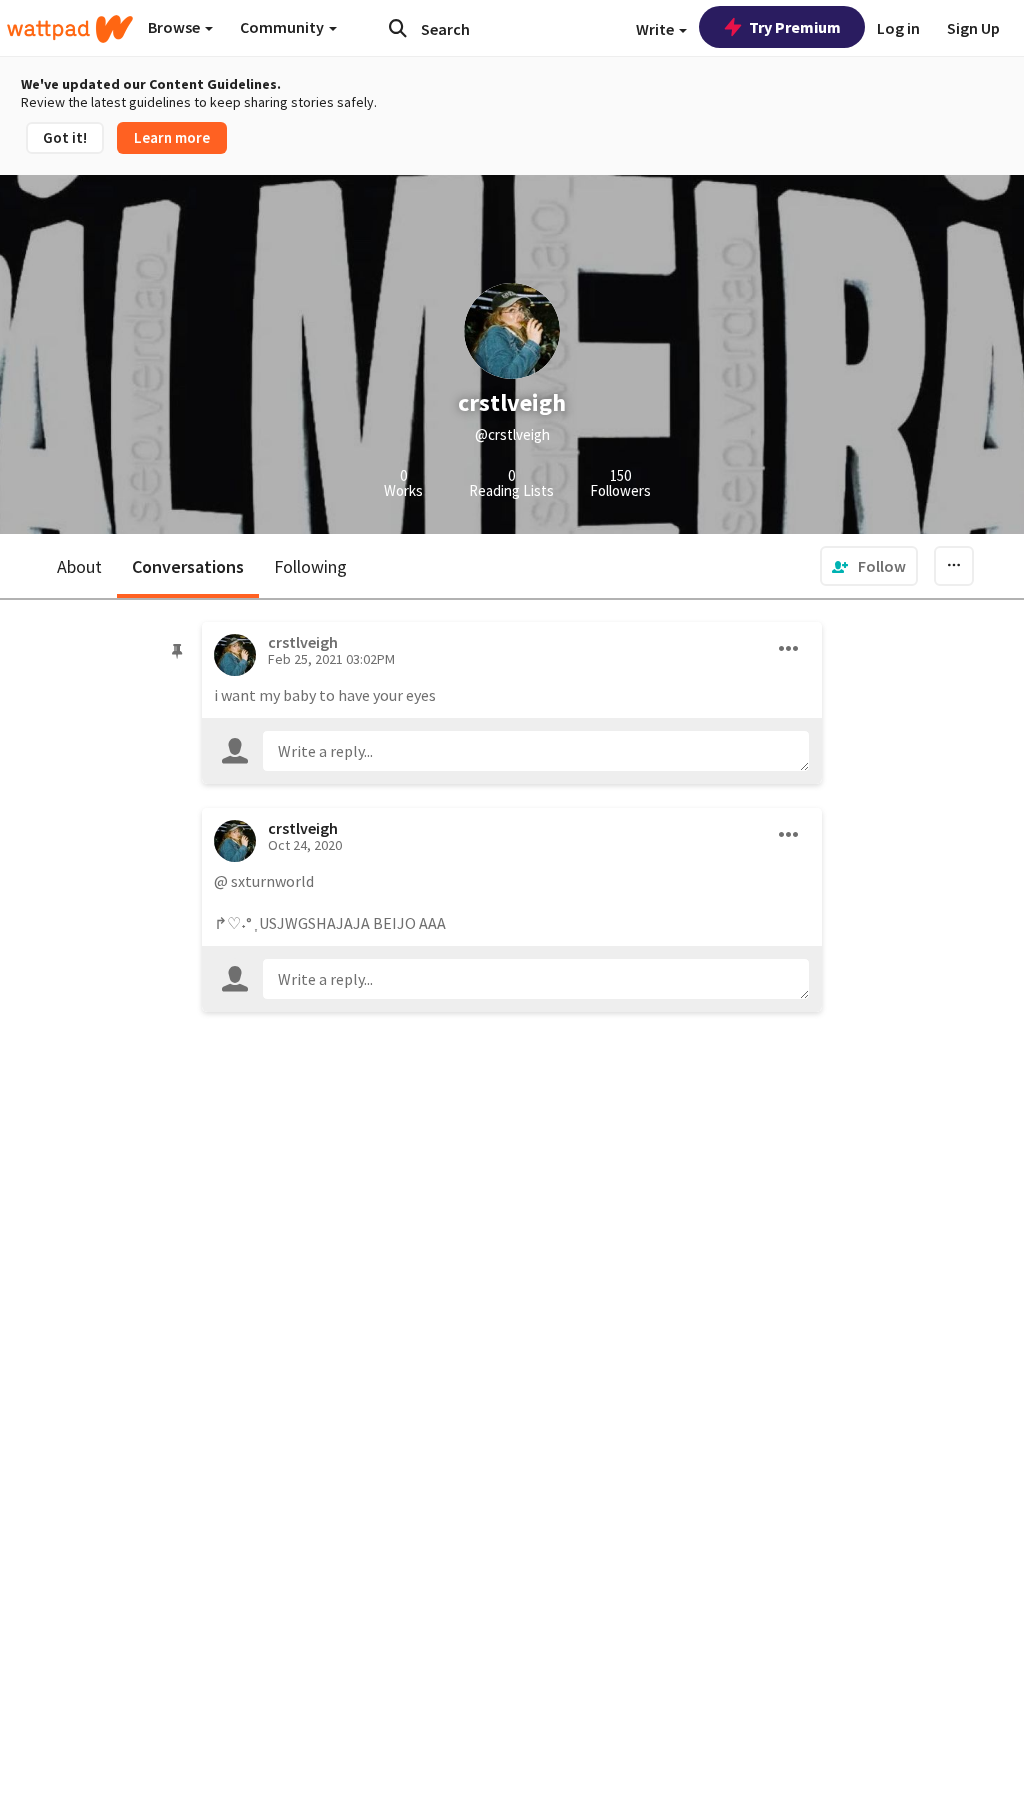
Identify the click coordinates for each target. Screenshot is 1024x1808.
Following (310, 566)
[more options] (789, 649)
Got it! (65, 137)
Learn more (172, 137)
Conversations (188, 566)
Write (656, 29)
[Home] (70, 29)
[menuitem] (869, 566)
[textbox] (536, 751)
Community (283, 27)
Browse (175, 27)
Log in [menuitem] (898, 28)
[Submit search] (398, 28)
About (79, 566)
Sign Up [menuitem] (973, 28)
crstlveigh (303, 828)
